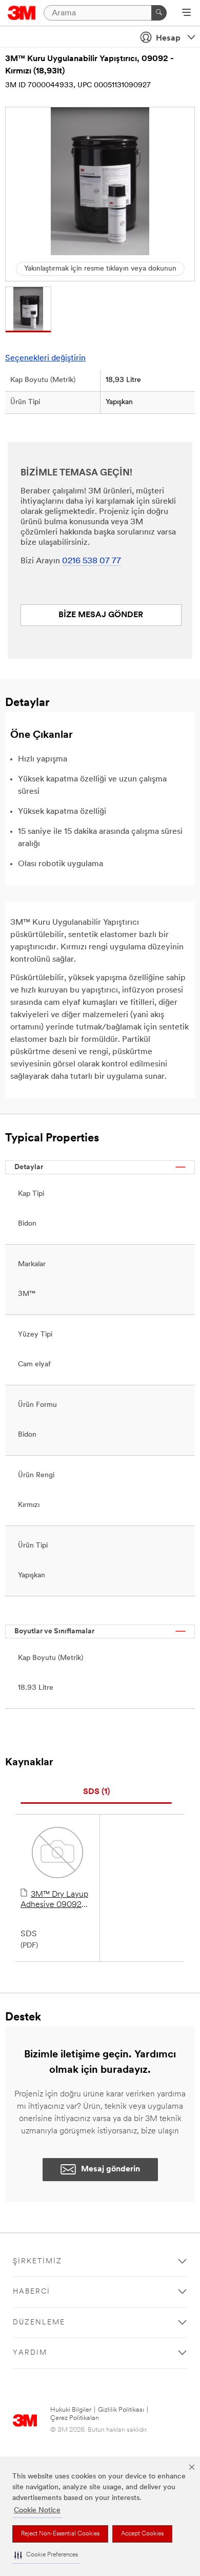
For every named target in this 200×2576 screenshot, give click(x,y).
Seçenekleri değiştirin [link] (45, 358)
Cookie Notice (37, 2511)
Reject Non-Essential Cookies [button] (60, 2534)
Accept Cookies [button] (142, 2534)
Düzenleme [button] (39, 2323)
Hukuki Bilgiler (71, 2410)
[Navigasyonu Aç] (186, 13)
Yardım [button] (30, 2353)
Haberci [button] (32, 2292)
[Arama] (159, 13)
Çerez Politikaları (75, 2418)
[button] (46, 2555)
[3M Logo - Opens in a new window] (22, 13)
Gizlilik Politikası (121, 2410)
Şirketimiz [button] (37, 2262)
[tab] (96, 1792)
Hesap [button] (168, 39)
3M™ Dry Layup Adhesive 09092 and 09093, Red (54, 1900)
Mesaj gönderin (111, 2169)
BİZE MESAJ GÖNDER (101, 615)
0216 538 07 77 (92, 561)
